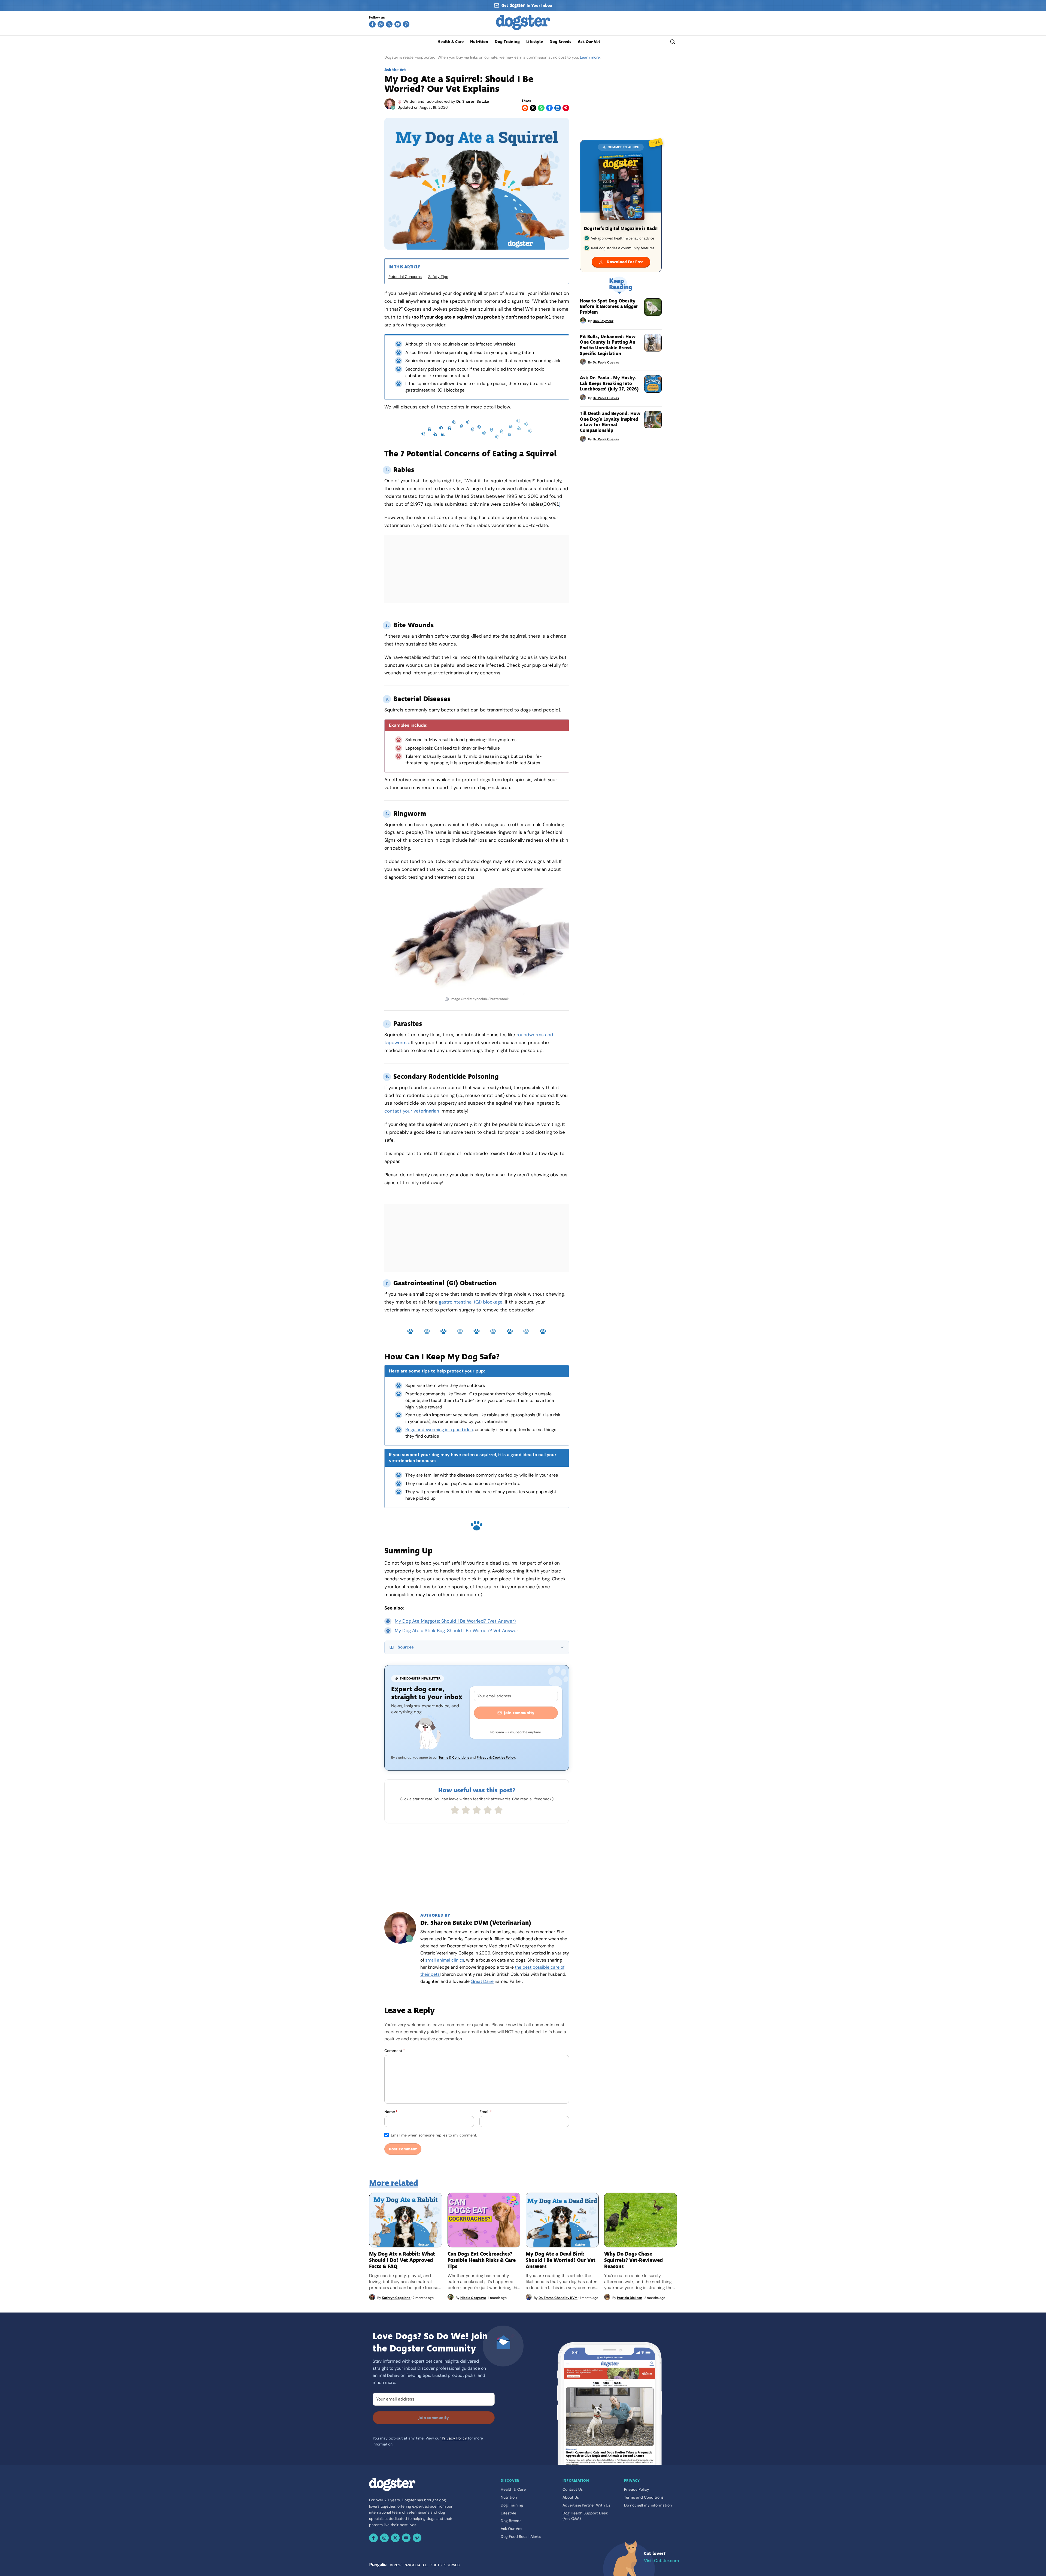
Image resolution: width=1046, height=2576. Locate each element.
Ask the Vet (395, 70)
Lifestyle (535, 42)
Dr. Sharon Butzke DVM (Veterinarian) (476, 1923)
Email (486, 2112)
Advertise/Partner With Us (586, 2505)
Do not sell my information (648, 2505)
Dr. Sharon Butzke (473, 101)
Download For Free (625, 262)
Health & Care (451, 42)
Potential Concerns (405, 277)
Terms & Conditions (454, 1757)
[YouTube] (398, 24)
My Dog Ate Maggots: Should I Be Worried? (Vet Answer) (455, 1621)
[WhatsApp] (541, 108)
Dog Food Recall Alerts (521, 2536)
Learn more (590, 57)
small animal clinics (445, 1960)
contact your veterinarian (412, 1111)
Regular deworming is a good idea (439, 1430)
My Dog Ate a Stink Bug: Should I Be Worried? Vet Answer (456, 1631)
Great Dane (482, 1981)
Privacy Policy (454, 2438)
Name (391, 2112)
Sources (406, 1647)
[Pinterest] (406, 24)
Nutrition (479, 42)
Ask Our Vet (589, 42)
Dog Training (507, 42)
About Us (571, 2497)
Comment (395, 2051)
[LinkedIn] (558, 108)
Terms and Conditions (644, 2497)
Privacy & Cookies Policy (496, 1757)
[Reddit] (525, 108)
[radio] (455, 1810)
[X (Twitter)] (389, 24)
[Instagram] (381, 24)
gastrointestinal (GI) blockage (471, 1302)
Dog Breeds (560, 42)
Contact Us (573, 2489)
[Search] (673, 42)
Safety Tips (438, 277)
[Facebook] (372, 24)
